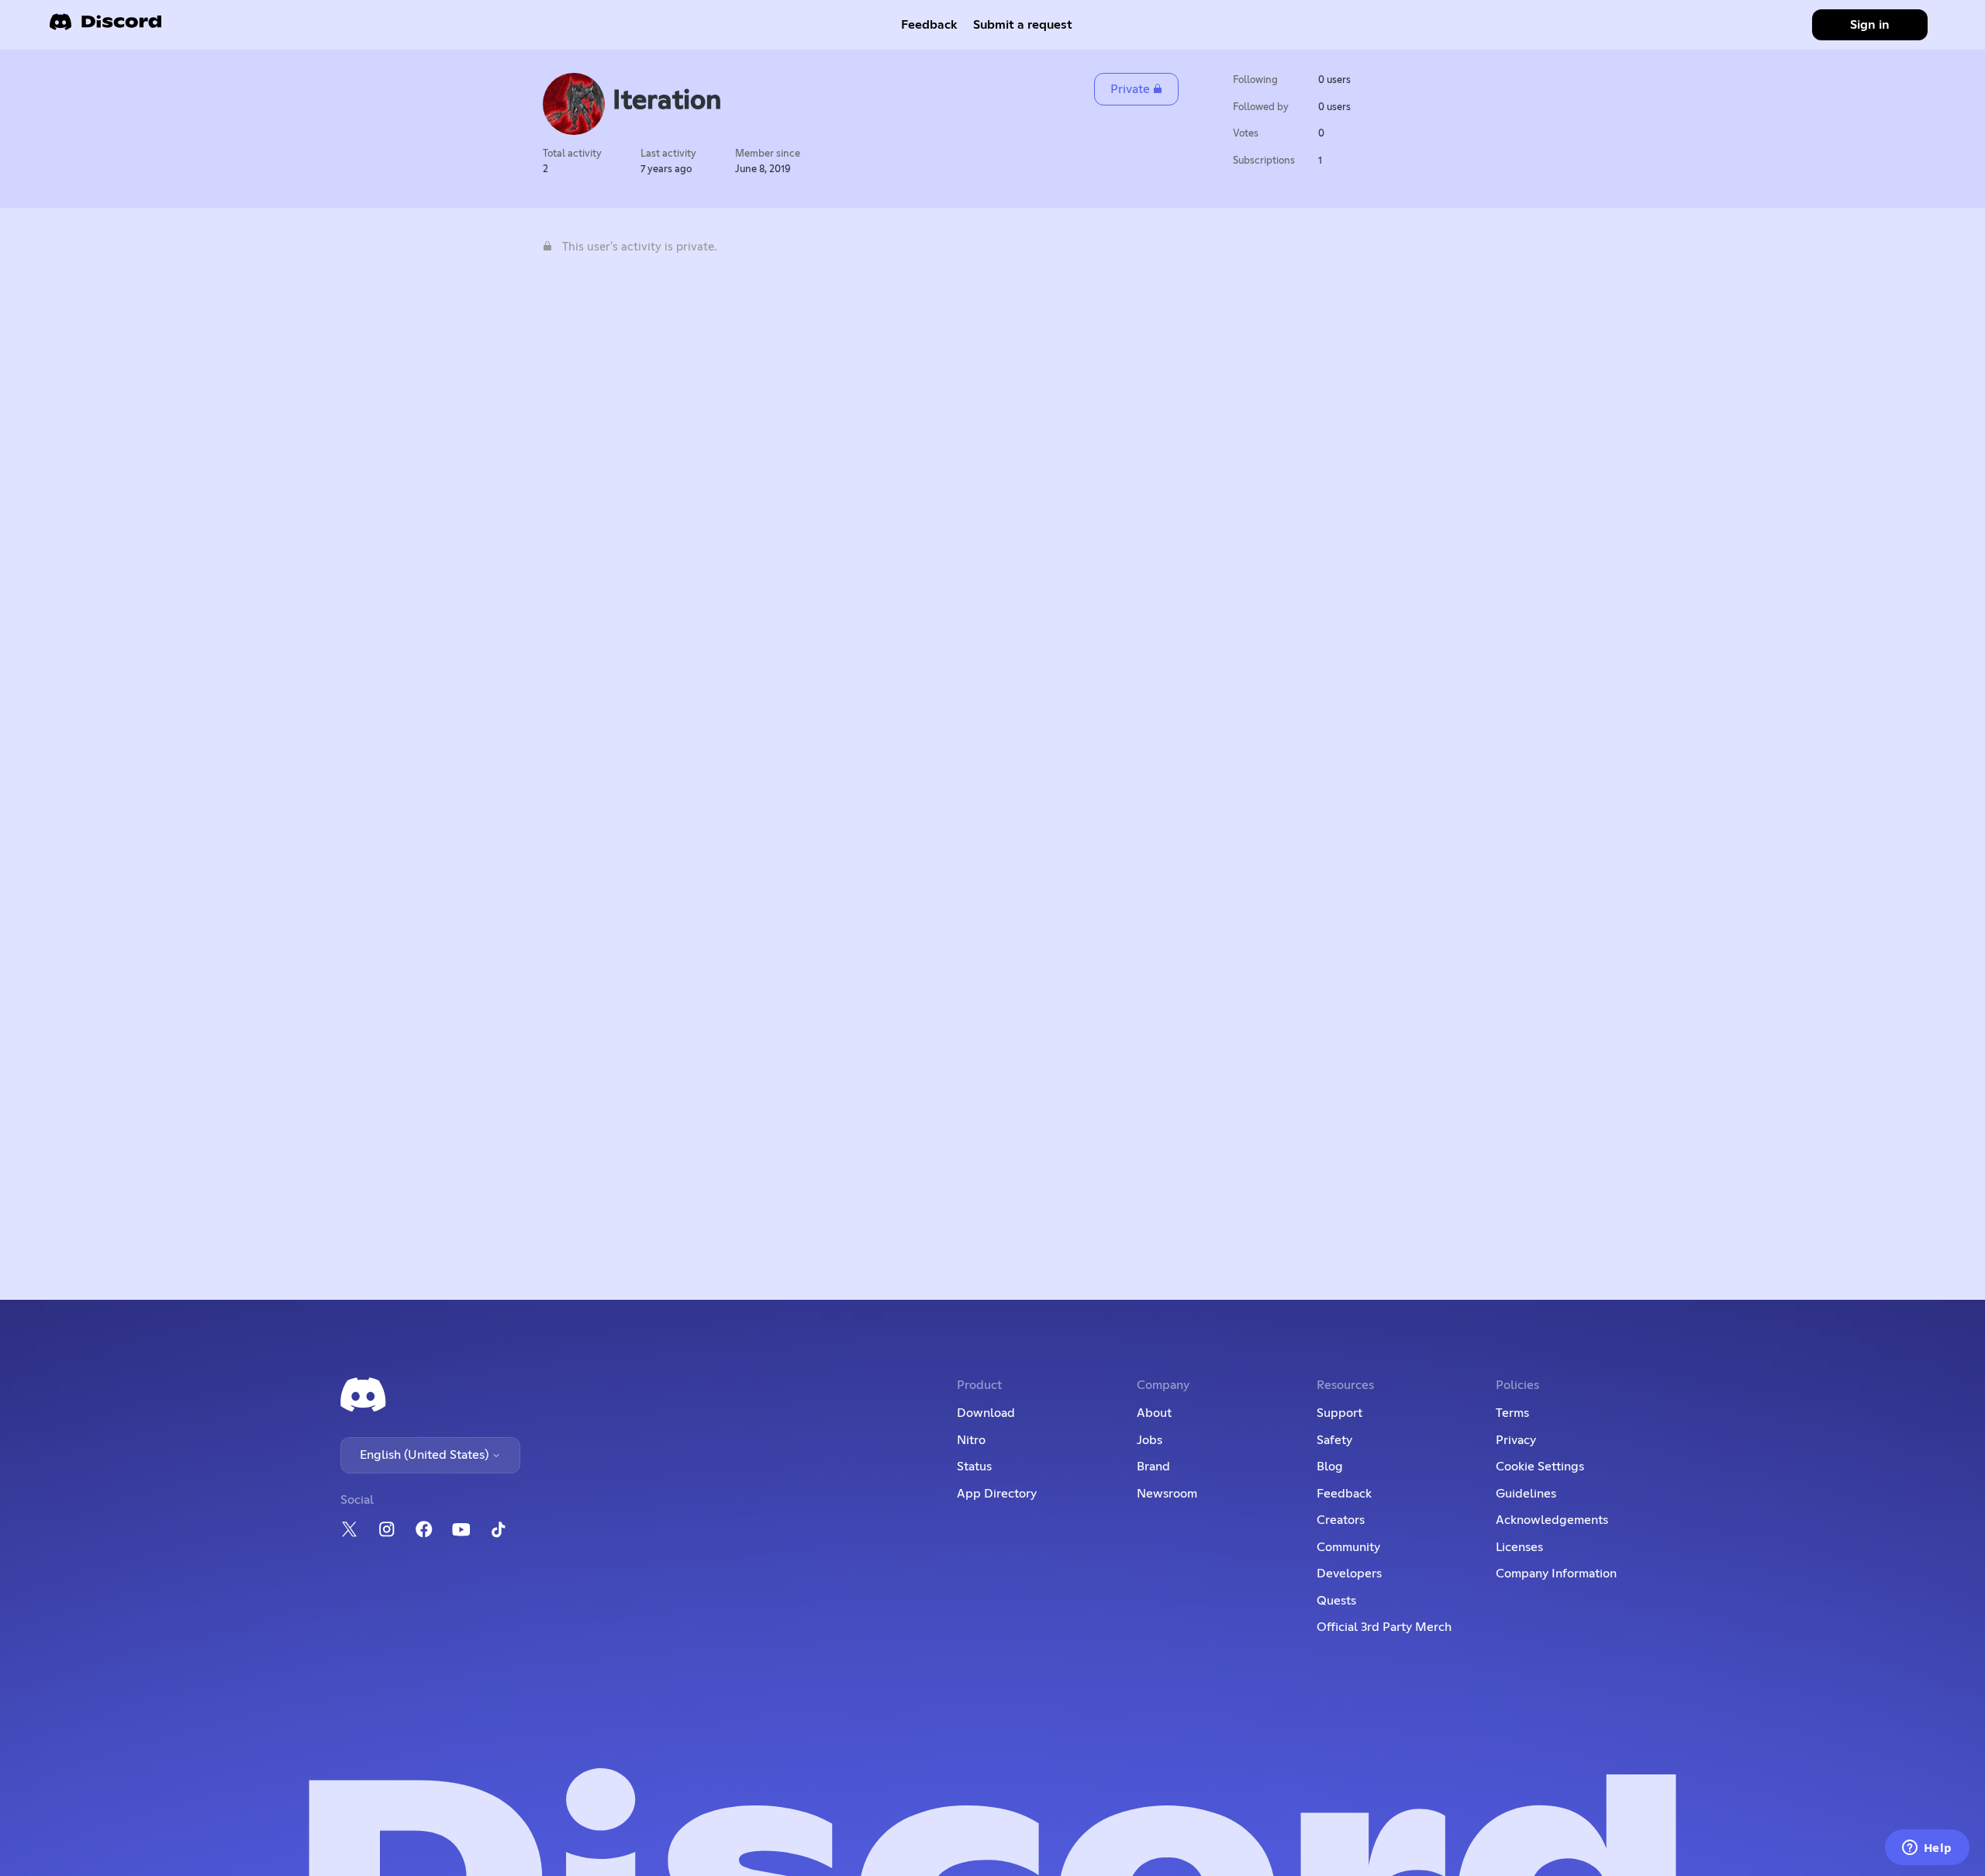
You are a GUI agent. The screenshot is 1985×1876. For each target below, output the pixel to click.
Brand (1153, 1467)
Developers (1349, 1574)
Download (986, 1413)
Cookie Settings (1540, 1467)
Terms (1512, 1413)
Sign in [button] (1870, 25)
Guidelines (1526, 1494)
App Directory (997, 1494)
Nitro (971, 1440)
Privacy (1516, 1440)
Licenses (1519, 1547)
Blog (1330, 1467)
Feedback (929, 25)
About (1154, 1413)
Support (1339, 1413)
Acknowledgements (1552, 1520)
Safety (1334, 1440)
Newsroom (1167, 1494)
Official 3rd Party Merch (1384, 1627)
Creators (1341, 1520)
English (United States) (426, 1455)
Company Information (1556, 1574)
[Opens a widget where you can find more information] (1927, 1849)
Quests (1336, 1601)
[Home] (105, 27)
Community (1348, 1547)
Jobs (1150, 1440)
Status (974, 1467)
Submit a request (1023, 25)
